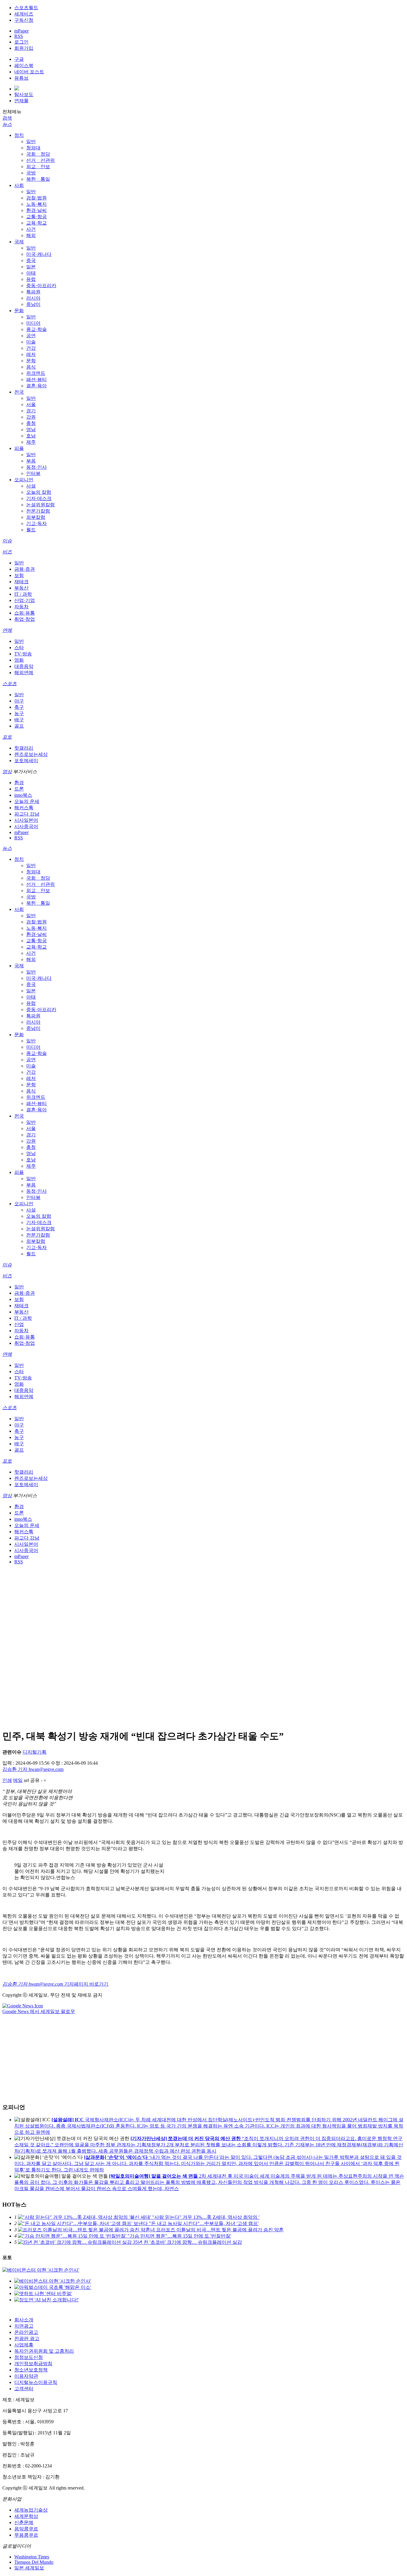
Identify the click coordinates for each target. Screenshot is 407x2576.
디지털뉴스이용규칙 (36, 2382)
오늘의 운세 (27, 801)
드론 (19, 789)
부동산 (21, 588)
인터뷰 (33, 473)
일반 (31, 141)
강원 (31, 417)
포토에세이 (26, 761)
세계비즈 (24, 14)
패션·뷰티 (36, 379)
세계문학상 (26, 2516)
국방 (31, 173)
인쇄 (7, 1780)
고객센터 (24, 2389)
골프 (19, 726)
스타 (19, 648)
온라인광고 (26, 2332)
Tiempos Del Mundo (34, 2562)
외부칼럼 (36, 517)
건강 (31, 348)
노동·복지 (36, 204)
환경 (19, 783)
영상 (7, 772)
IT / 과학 (23, 594)
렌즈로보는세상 (31, 754)
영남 (31, 430)
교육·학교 (36, 223)
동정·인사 (36, 467)
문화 (19, 311)
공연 (31, 336)
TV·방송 (23, 654)
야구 (19, 701)
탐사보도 (24, 94)
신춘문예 (24, 2522)
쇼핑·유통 (25, 613)
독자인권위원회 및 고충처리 (44, 2351)
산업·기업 (25, 600)
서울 (31, 404)
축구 (19, 707)
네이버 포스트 (29, 72)
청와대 (33, 148)
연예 (7, 630)
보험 (19, 575)
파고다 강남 (27, 814)
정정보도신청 (29, 2357)
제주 (31, 442)
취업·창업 (25, 619)
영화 (19, 660)
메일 (18, 1780)
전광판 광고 (27, 2338)
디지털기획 (35, 1752)
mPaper (21, 31)
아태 (31, 273)
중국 (31, 260)
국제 (19, 242)
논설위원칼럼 (41, 505)
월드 (31, 530)
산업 (19, 1324)
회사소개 (24, 2320)
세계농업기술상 (31, 2510)
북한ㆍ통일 (38, 179)
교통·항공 (36, 217)
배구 (19, 720)
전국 (19, 392)
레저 (31, 354)
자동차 (21, 607)
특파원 (33, 292)
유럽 (31, 279)
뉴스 (7, 124)
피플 (19, 448)
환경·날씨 (36, 210)
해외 (31, 235)
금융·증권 (25, 569)
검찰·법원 (36, 198)
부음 (31, 461)
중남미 (33, 304)
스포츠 (10, 684)
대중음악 (24, 666)
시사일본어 (26, 820)
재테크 (21, 582)
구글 (19, 59)
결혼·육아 (36, 386)
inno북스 (23, 795)
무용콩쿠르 (26, 2535)
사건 (31, 229)
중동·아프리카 (41, 286)
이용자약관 (26, 2376)
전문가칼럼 (38, 511)
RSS (19, 36)
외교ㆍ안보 (38, 167)
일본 (31, 267)
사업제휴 (24, 2345)
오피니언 (24, 480)
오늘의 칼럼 (39, 492)
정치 (19, 135)
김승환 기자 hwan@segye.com (33, 1769)
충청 (31, 423)
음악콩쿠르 (26, 2529)
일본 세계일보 (29, 2568)
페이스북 (24, 65)
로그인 (21, 42)
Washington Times (32, 2557)
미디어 (33, 323)
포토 (7, 737)
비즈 (7, 552)
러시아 (33, 298)
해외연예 (24, 673)
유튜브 (21, 78)
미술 (31, 342)
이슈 (7, 541)
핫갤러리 (24, 748)
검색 (7, 118)
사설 (31, 486)
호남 (31, 436)
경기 (31, 411)
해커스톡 (24, 808)
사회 (19, 185)
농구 (19, 713)
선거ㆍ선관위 (41, 160)
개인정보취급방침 (33, 2364)
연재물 (21, 101)
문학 (31, 361)
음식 (31, 367)
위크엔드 (36, 373)
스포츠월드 (26, 8)
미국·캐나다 (39, 254)
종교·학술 (36, 329)
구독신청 (24, 20)
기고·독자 (36, 523)
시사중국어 (26, 826)
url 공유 (32, 1780)
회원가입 (24, 48)
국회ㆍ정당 (38, 154)
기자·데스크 (39, 498)
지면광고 (24, 2326)
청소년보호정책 (31, 2370)
